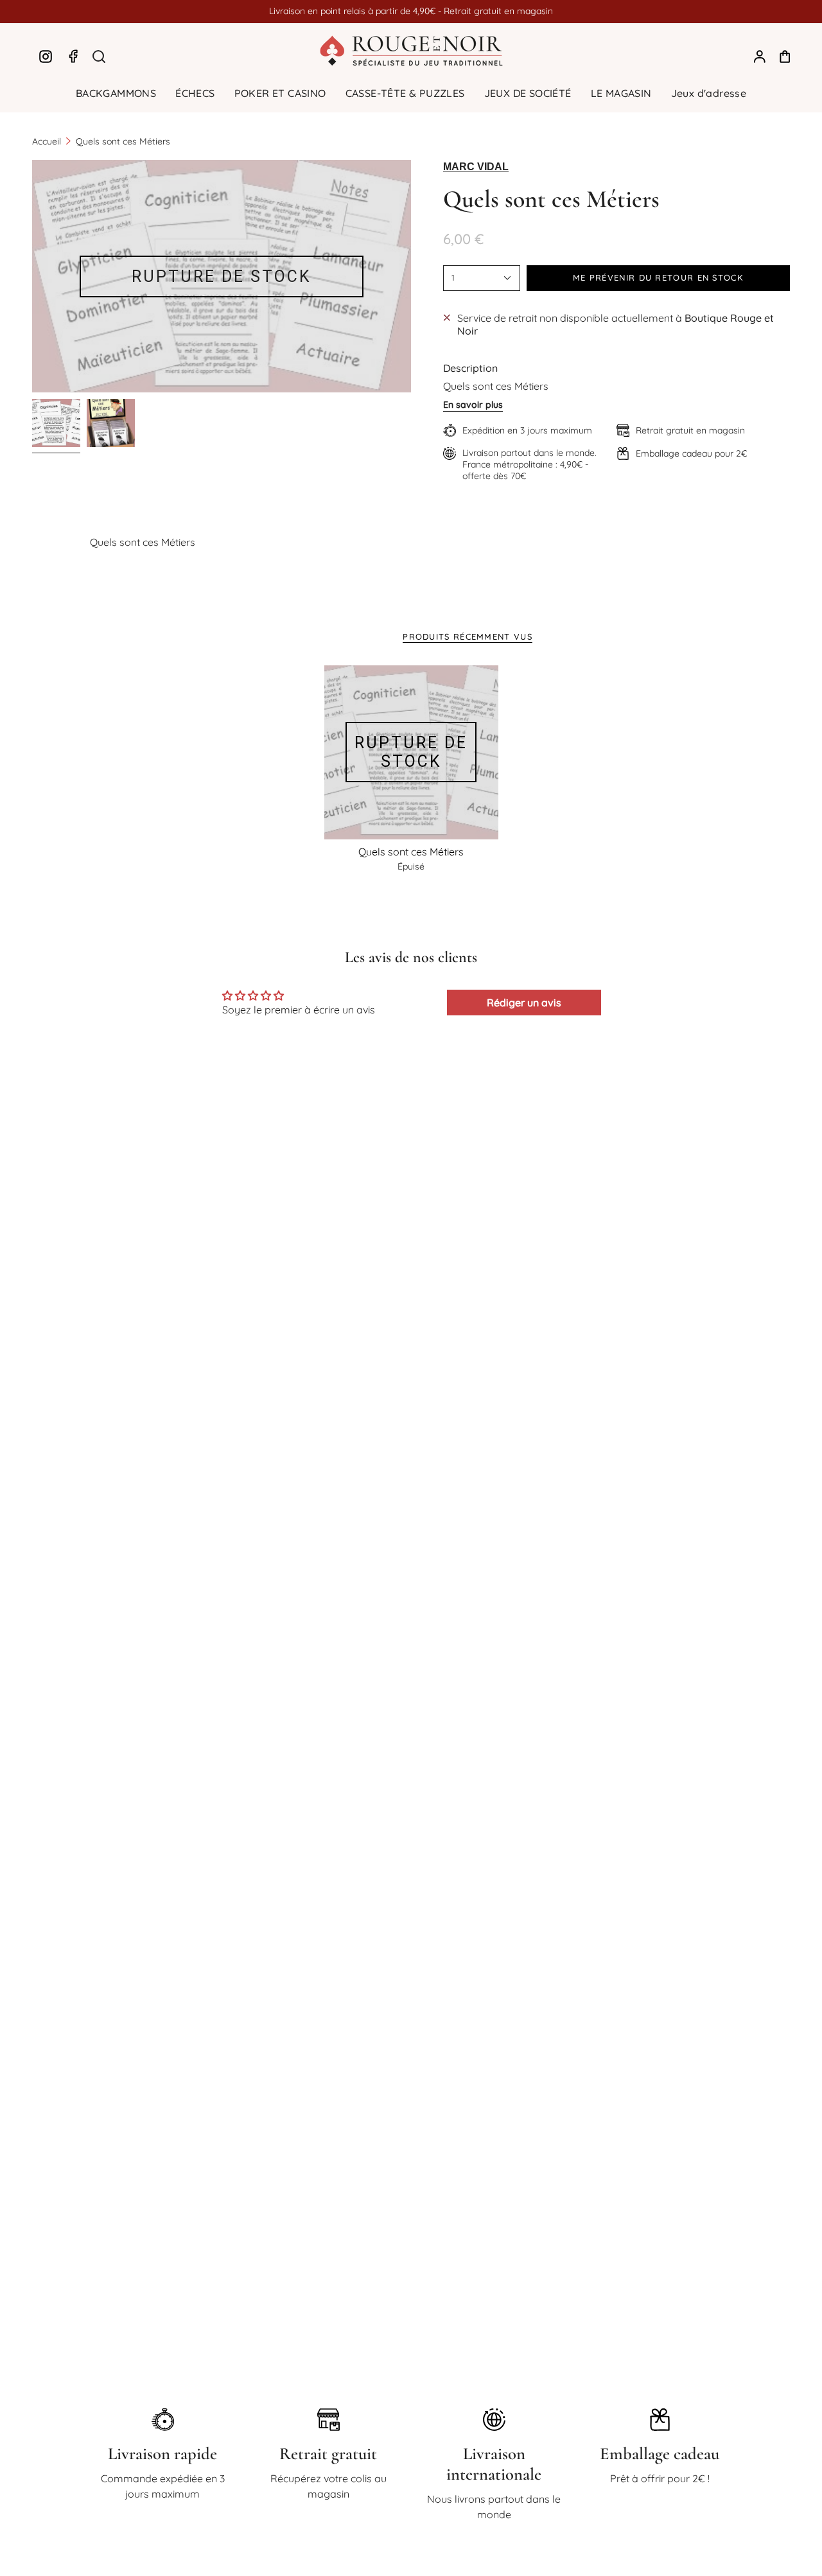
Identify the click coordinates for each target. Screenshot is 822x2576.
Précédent (32, 276)
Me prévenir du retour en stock (658, 277)
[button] (116, 93)
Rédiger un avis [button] (524, 1003)
